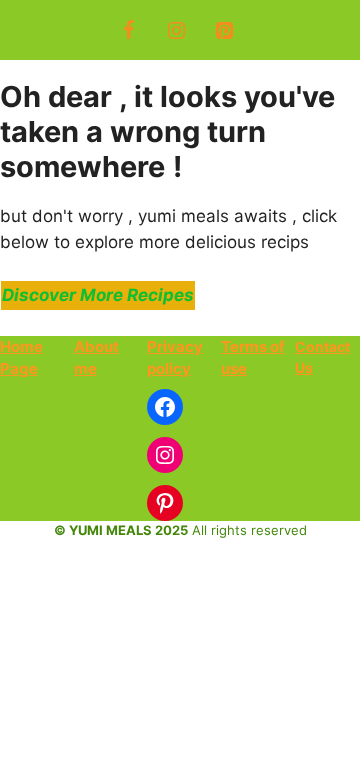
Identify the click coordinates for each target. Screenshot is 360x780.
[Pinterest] (224, 31)
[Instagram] (176, 31)
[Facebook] (128, 31)
